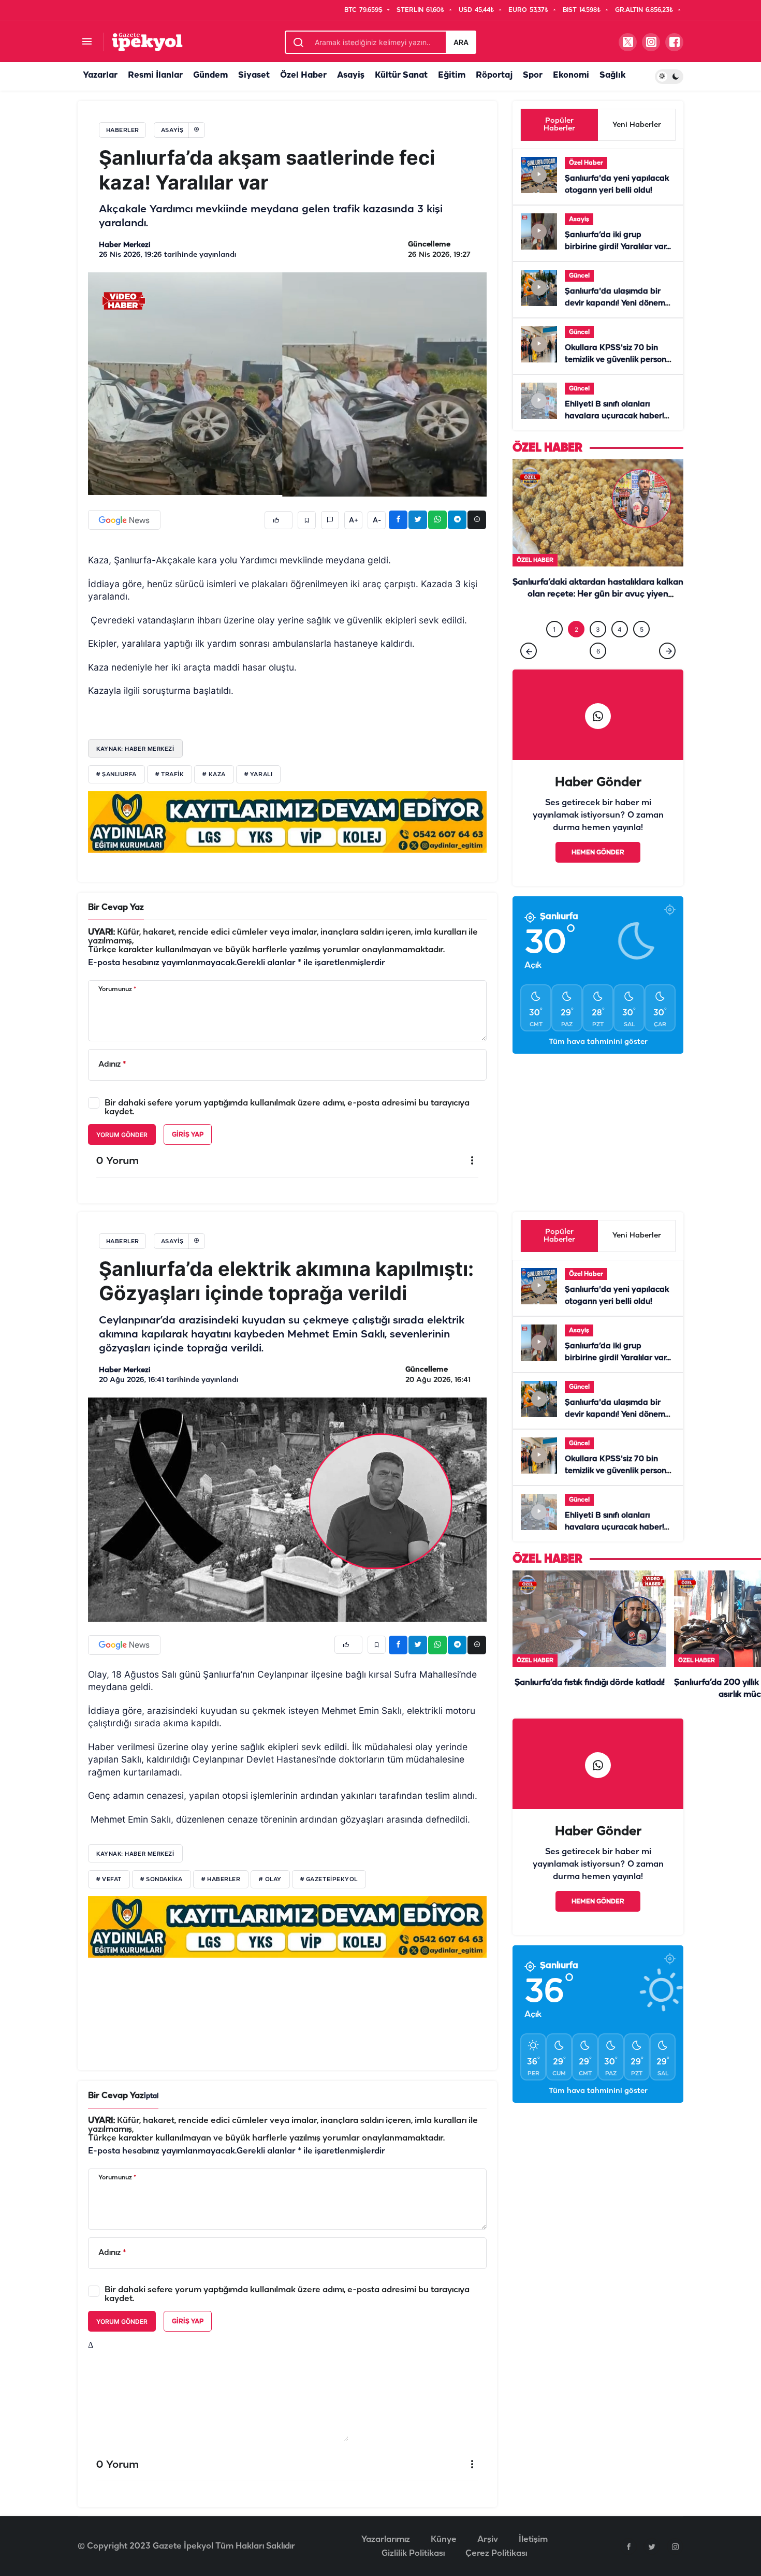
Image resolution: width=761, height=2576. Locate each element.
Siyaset (254, 75)
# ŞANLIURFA (116, 775)
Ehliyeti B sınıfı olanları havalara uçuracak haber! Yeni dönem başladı (614, 416)
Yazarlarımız (386, 2539)
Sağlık (612, 75)
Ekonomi (571, 75)
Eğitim (452, 75)
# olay (270, 1880)
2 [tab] (576, 651)
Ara (461, 42)
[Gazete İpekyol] (147, 42)
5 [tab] (642, 651)
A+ (354, 520)
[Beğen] (279, 520)
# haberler (221, 1880)
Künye (444, 2539)
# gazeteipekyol (329, 1880)
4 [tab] (620, 651)
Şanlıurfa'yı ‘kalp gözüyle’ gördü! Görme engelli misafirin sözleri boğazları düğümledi (598, 616)
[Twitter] (652, 2546)
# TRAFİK (170, 775)
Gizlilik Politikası (413, 2553)
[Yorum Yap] (330, 520)
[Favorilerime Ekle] (307, 520)
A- (377, 520)
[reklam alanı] (287, 822)
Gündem (210, 75)
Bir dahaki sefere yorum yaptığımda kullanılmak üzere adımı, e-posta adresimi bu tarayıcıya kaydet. (287, 1108)
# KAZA (214, 775)
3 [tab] (598, 651)
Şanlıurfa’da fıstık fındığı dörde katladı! (590, 1683)
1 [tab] (554, 651)
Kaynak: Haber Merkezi (135, 1854)
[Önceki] (529, 672)
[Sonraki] (667, 672)
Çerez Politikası (496, 2553)
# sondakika (162, 1880)
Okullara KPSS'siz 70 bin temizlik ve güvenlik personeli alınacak (620, 360)
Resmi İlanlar (155, 75)
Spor (533, 75)
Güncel (579, 276)
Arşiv (488, 2539)
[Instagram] (675, 2546)
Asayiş (351, 75)
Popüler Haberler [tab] (559, 125)
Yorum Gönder (122, 1135)
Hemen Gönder (598, 874)
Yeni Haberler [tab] (637, 125)
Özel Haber (303, 75)
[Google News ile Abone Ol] (124, 520)
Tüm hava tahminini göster (598, 1063)
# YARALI (258, 775)
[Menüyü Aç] (87, 42)
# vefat (109, 1880)
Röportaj (494, 75)
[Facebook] (628, 2546)
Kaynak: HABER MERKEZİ (135, 749)
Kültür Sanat (401, 75)
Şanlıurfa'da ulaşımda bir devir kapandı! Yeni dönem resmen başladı (615, 303)
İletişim (533, 2539)
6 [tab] (598, 672)
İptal (151, 2096)
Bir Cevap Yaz (116, 907)
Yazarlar (100, 75)
